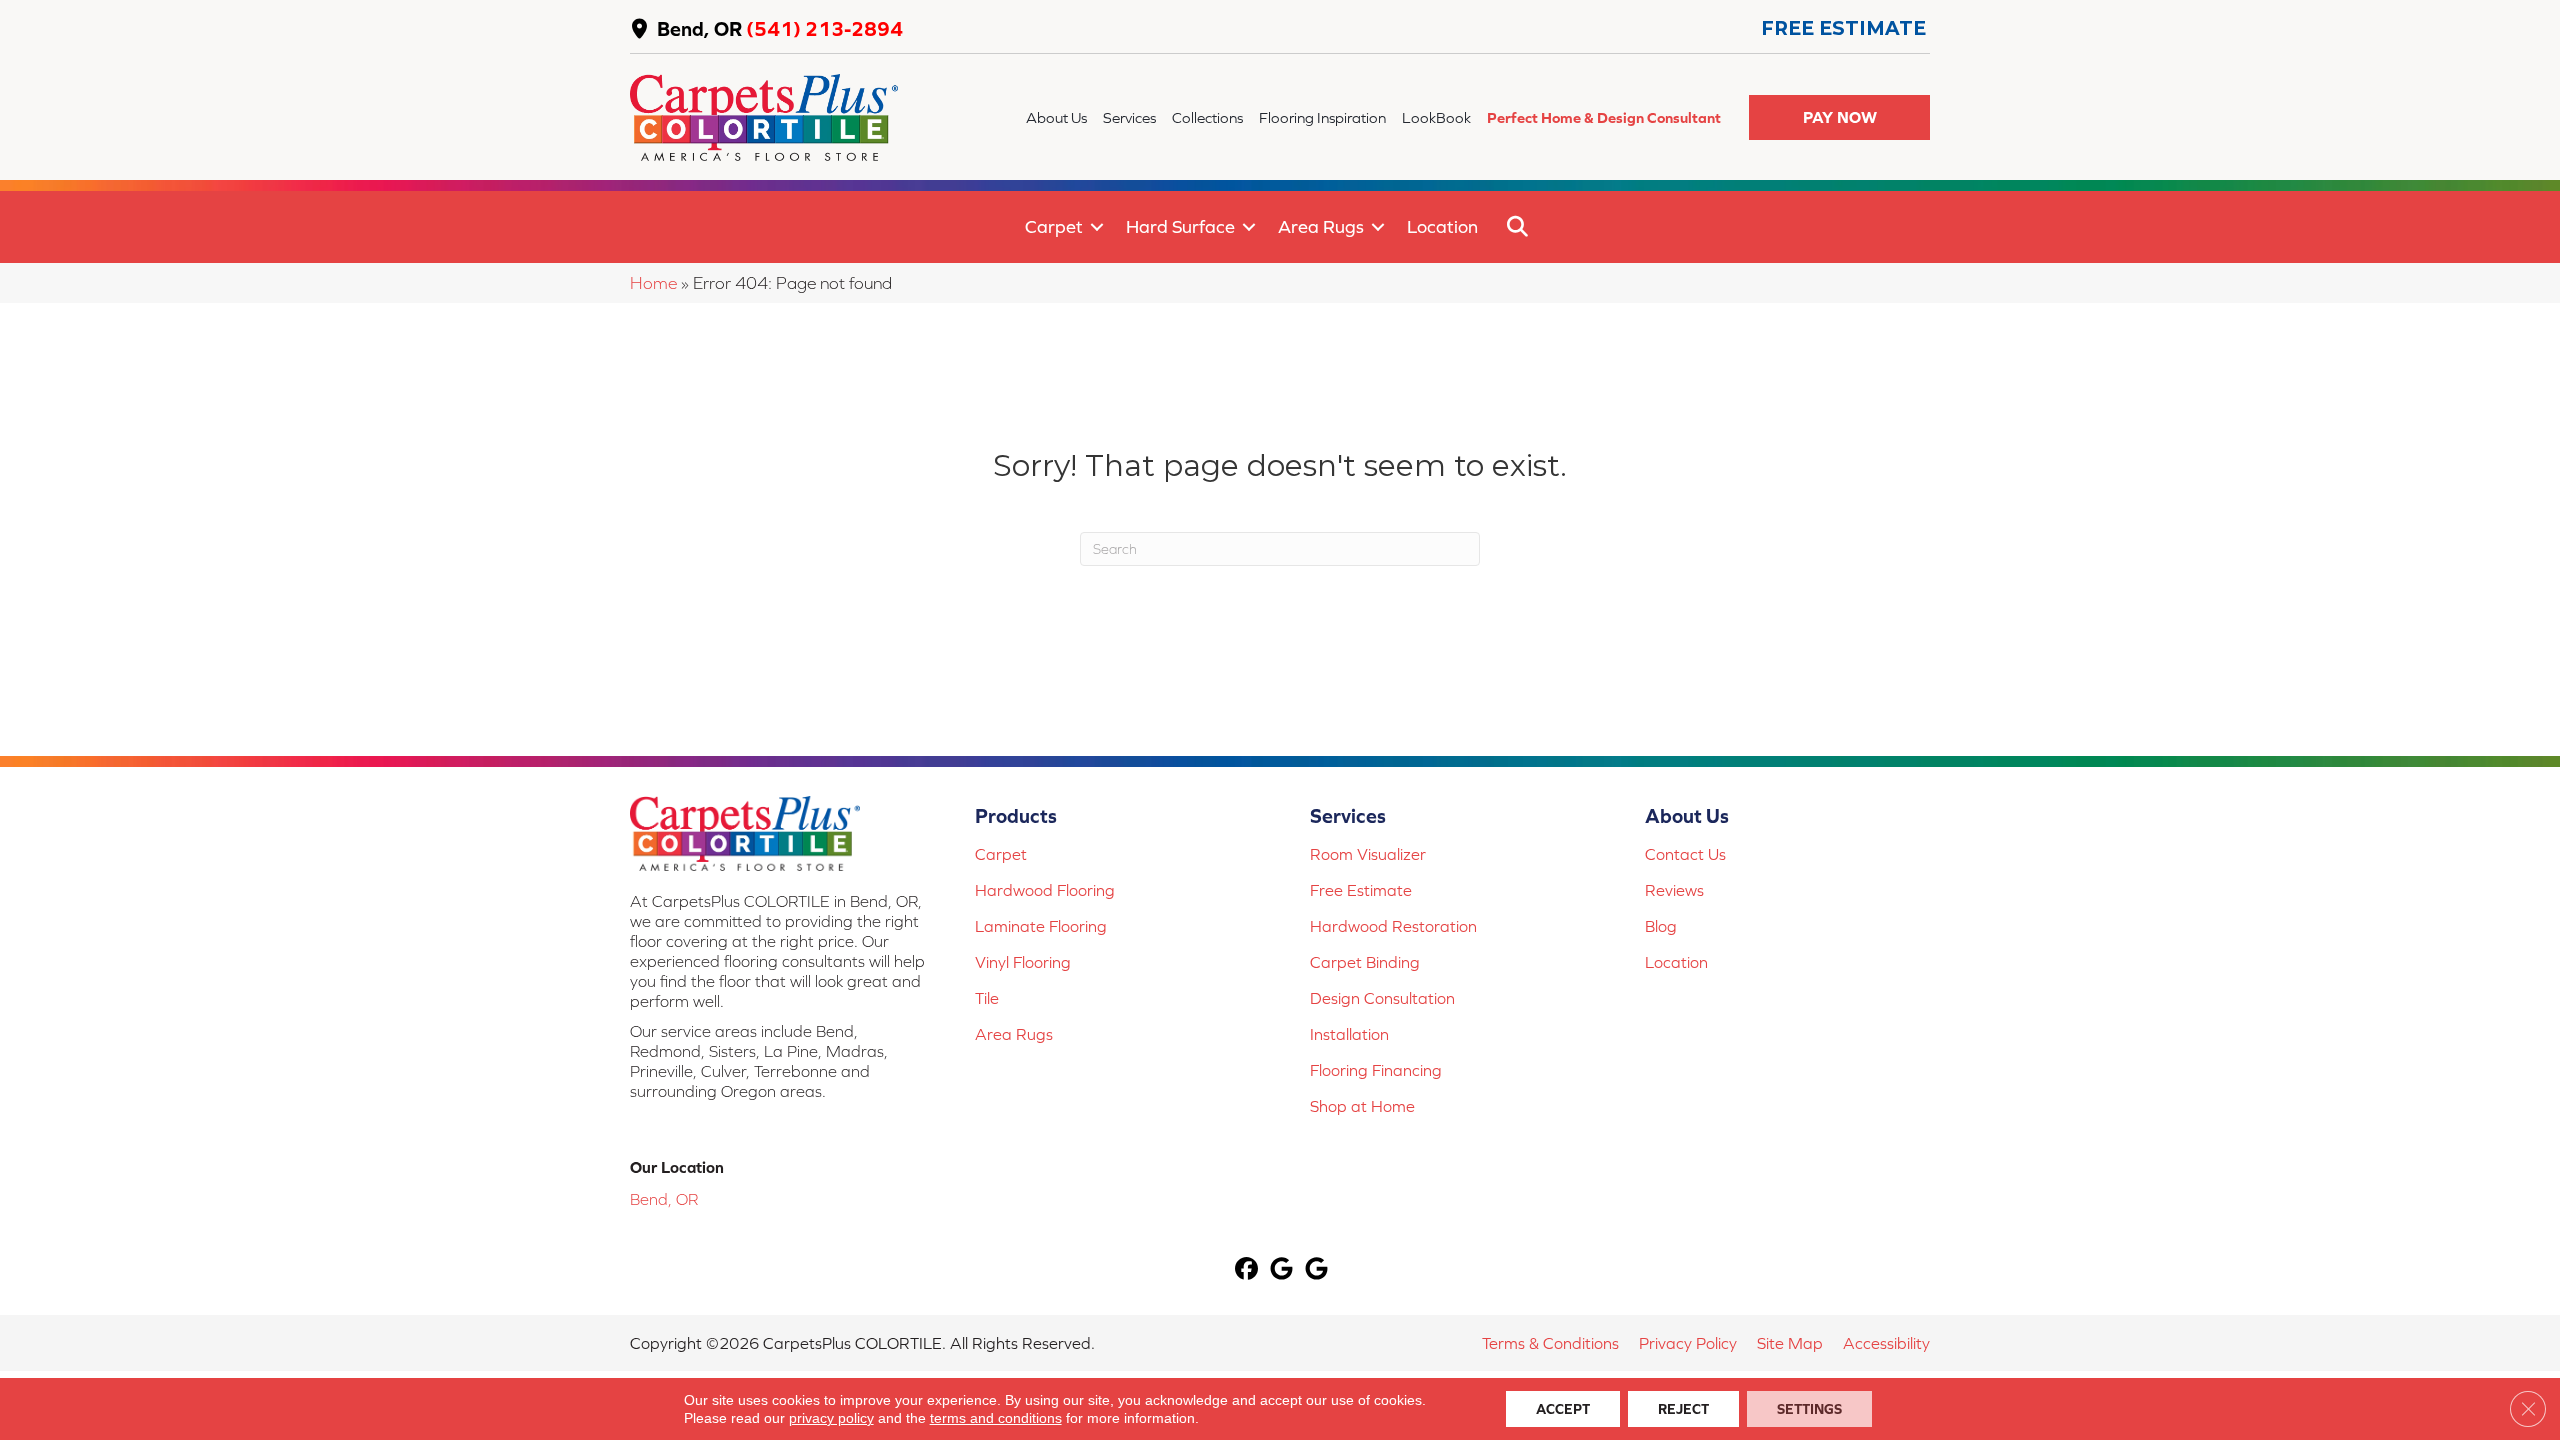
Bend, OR (699, 28)
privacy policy (831, 1418)
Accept (1563, 1409)
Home (653, 283)
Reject (1683, 1409)
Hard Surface (1180, 226)
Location (1442, 226)
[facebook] (1247, 1270)
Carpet (1054, 226)
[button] (1839, 117)
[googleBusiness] (1282, 1270)
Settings (1809, 1409)
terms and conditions (996, 1418)
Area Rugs (1321, 226)
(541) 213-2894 (824, 28)
